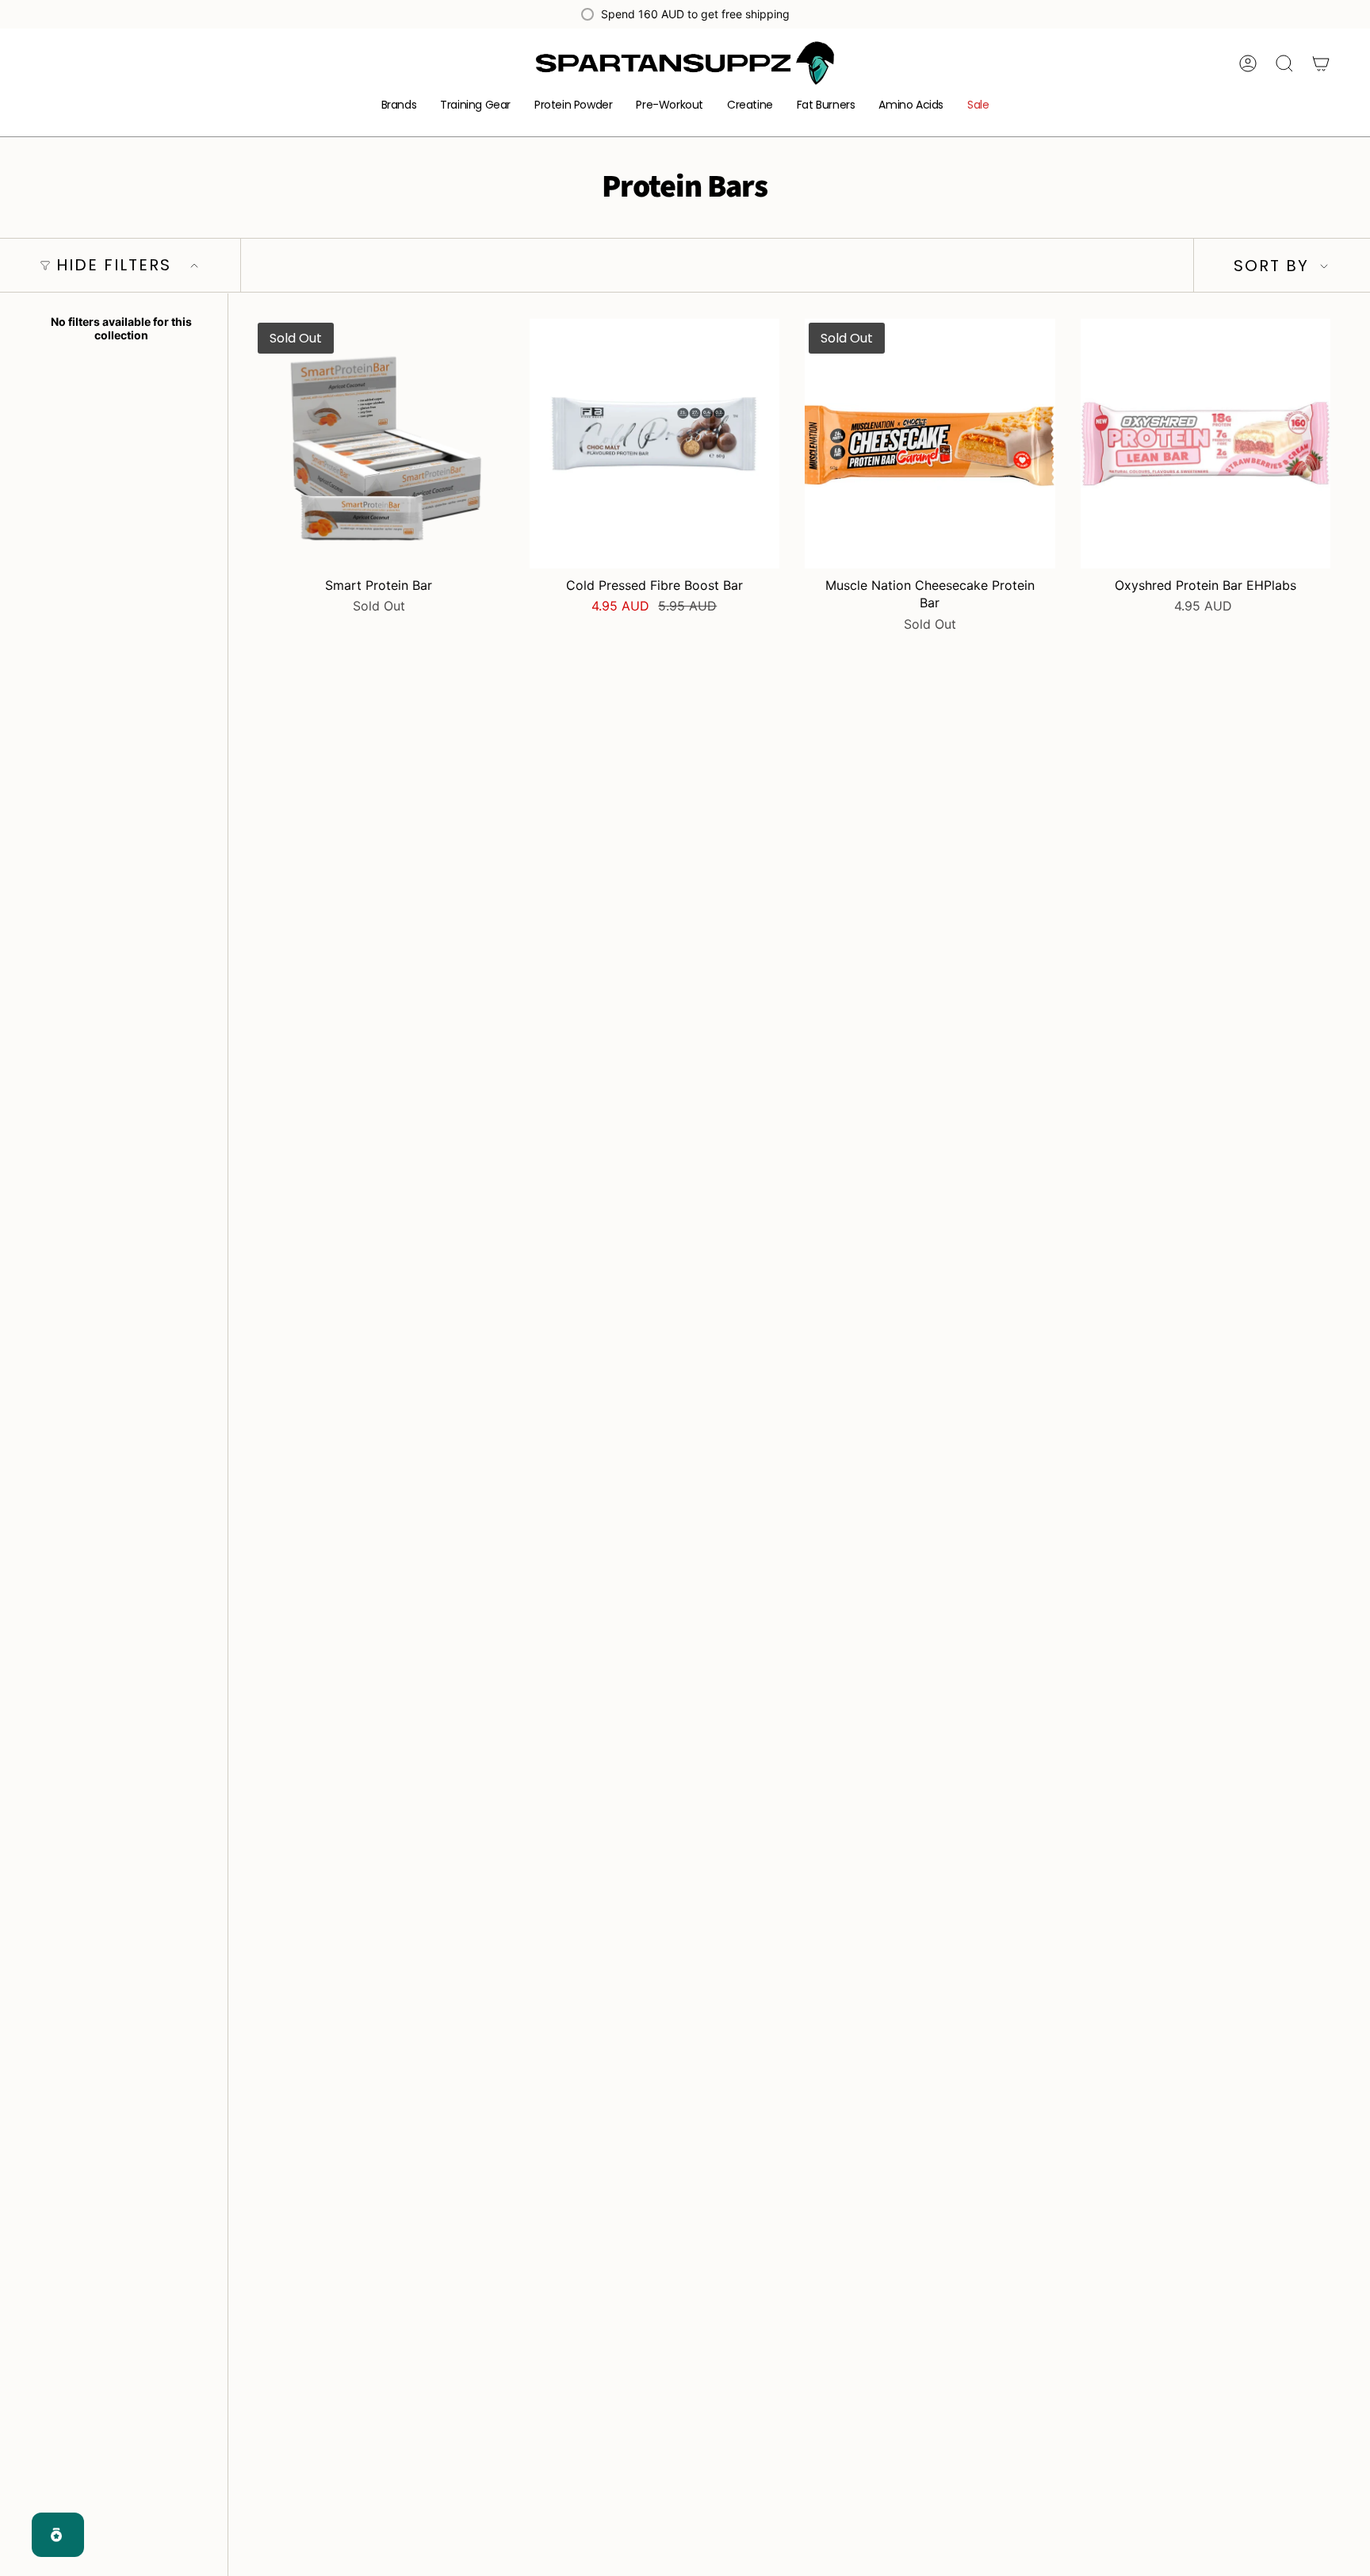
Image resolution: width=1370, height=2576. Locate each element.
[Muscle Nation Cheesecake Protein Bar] (930, 444)
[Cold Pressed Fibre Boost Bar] (655, 444)
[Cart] (1321, 63)
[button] (399, 106)
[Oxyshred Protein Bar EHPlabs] (1206, 444)
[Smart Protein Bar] (379, 444)
